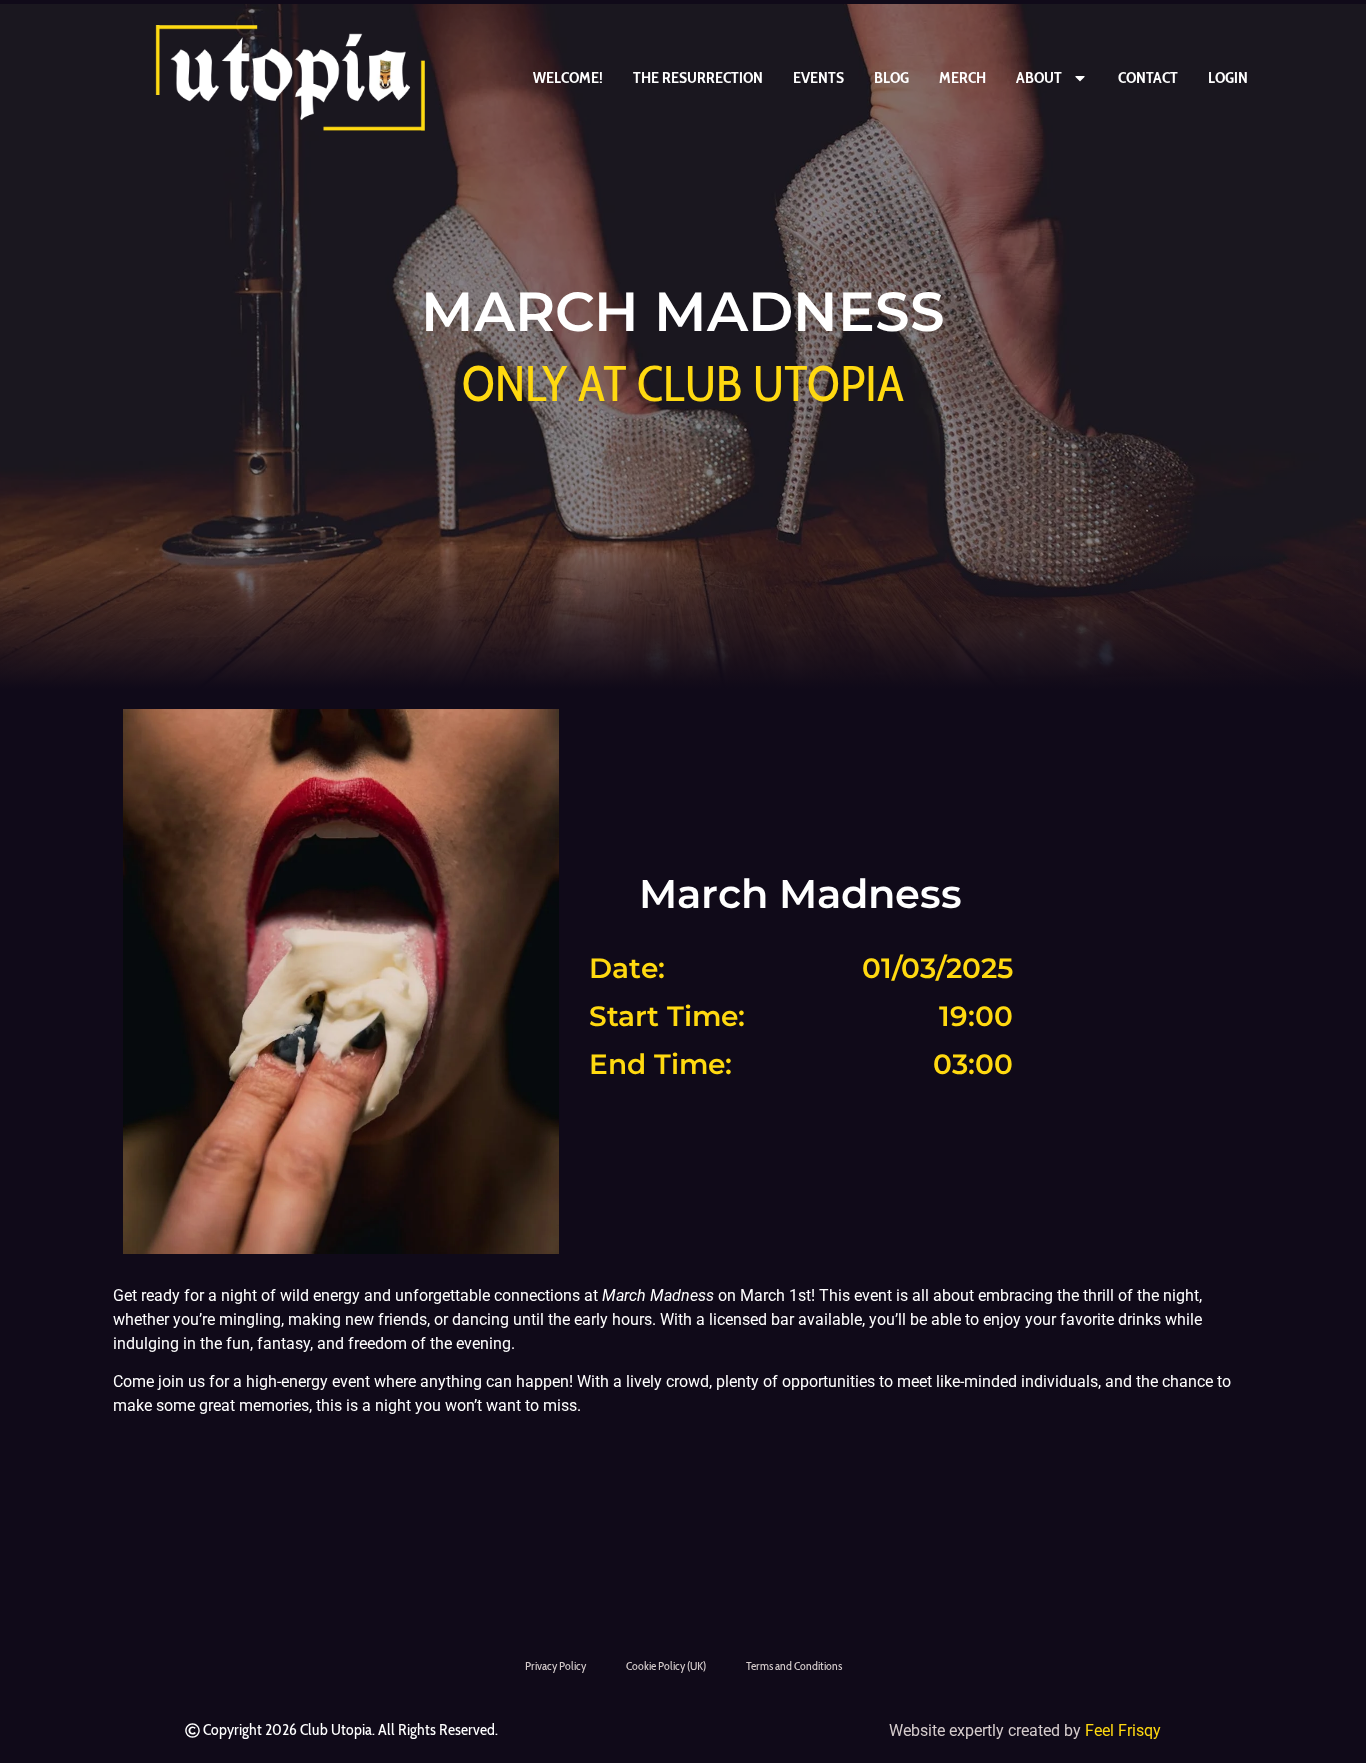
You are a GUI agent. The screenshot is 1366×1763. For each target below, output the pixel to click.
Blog (891, 77)
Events (818, 77)
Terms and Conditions (794, 1665)
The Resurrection (698, 77)
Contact (1148, 77)
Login (1228, 77)
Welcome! (568, 77)
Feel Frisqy (1123, 1730)
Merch (962, 77)
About (1039, 77)
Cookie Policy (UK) (666, 1665)
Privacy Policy (555, 1665)
